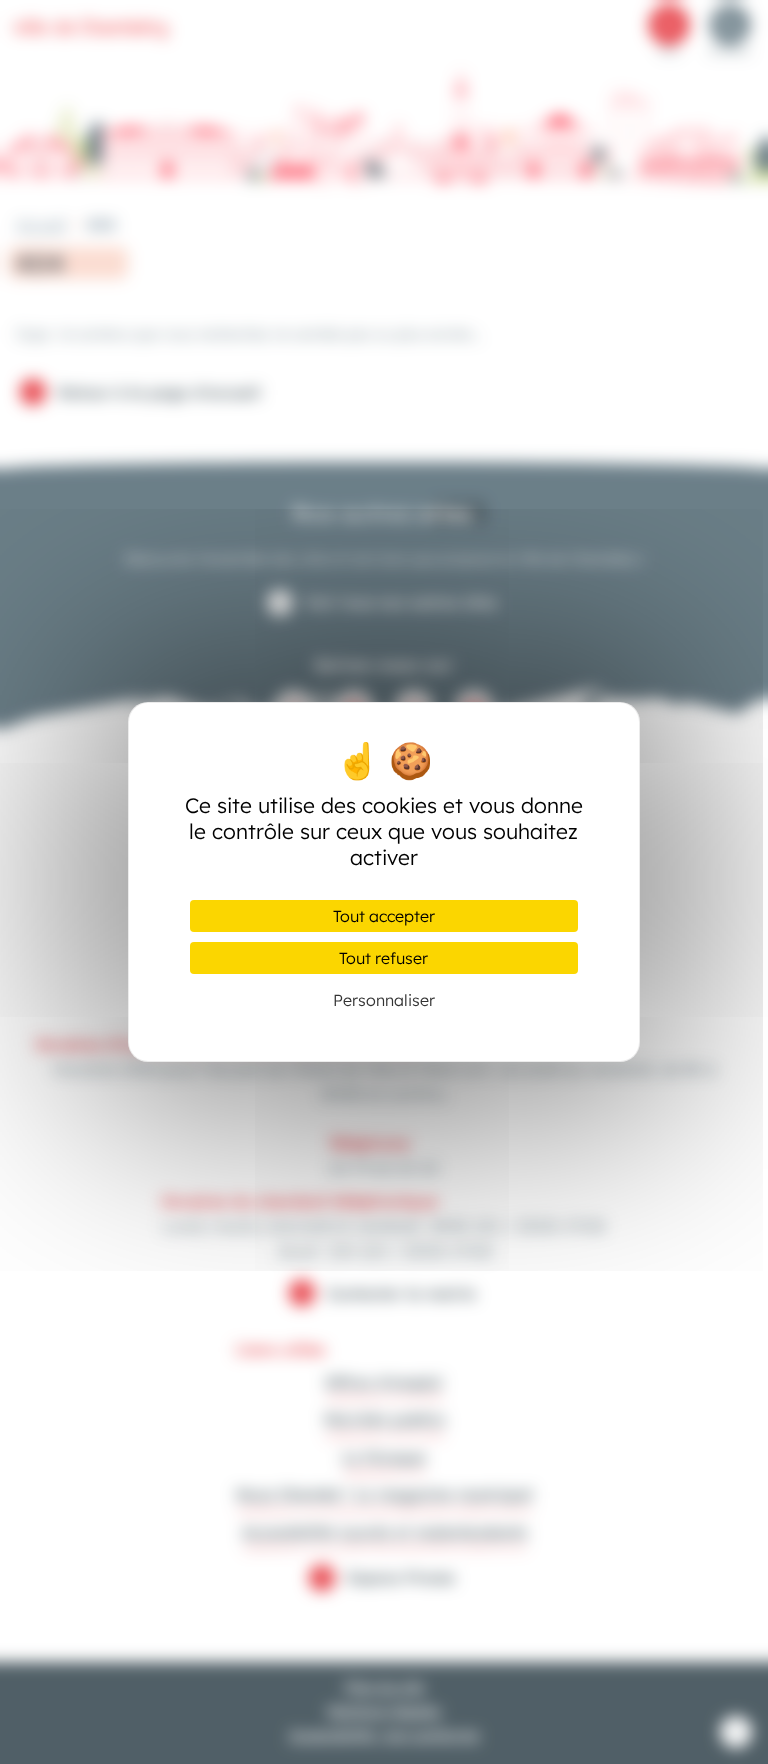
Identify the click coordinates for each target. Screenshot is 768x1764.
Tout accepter (384, 916)
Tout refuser (383, 958)
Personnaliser (384, 1000)
